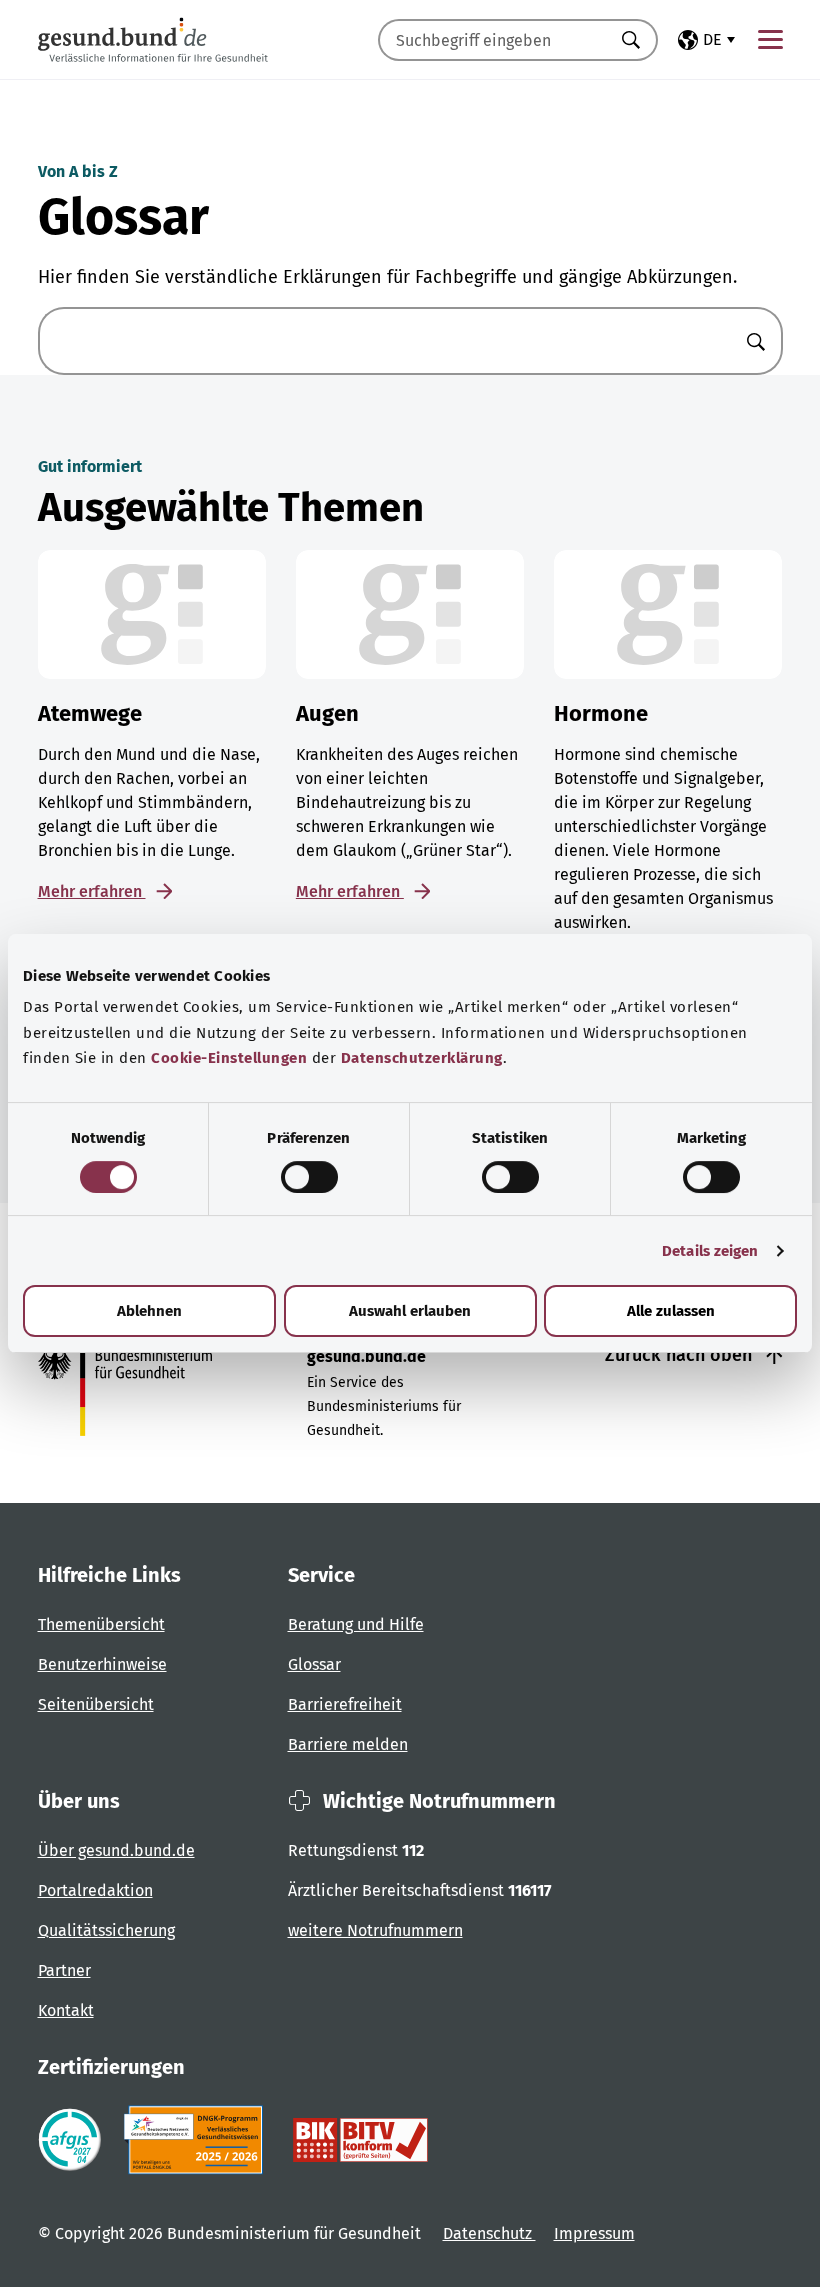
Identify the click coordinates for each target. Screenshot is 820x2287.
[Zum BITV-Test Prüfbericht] (360, 2140)
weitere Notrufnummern (375, 1930)
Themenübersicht (101, 1624)
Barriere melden (348, 1744)
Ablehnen (149, 1311)
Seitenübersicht (96, 1704)
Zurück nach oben (681, 1355)
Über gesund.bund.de (116, 1850)
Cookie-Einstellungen (229, 1058)
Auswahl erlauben (410, 1311)
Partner (64, 1970)
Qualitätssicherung (106, 1930)
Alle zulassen (671, 1311)
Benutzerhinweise (102, 1664)
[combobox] (493, 40)
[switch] (309, 1177)
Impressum (594, 2233)
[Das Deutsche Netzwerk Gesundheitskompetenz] (197, 2140)
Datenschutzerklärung (422, 1058)
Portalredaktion (95, 1890)
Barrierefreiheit (345, 1704)
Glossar (314, 1664)
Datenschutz (489, 2233)
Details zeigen (710, 1251)
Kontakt (66, 2010)
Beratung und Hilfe (356, 1624)
